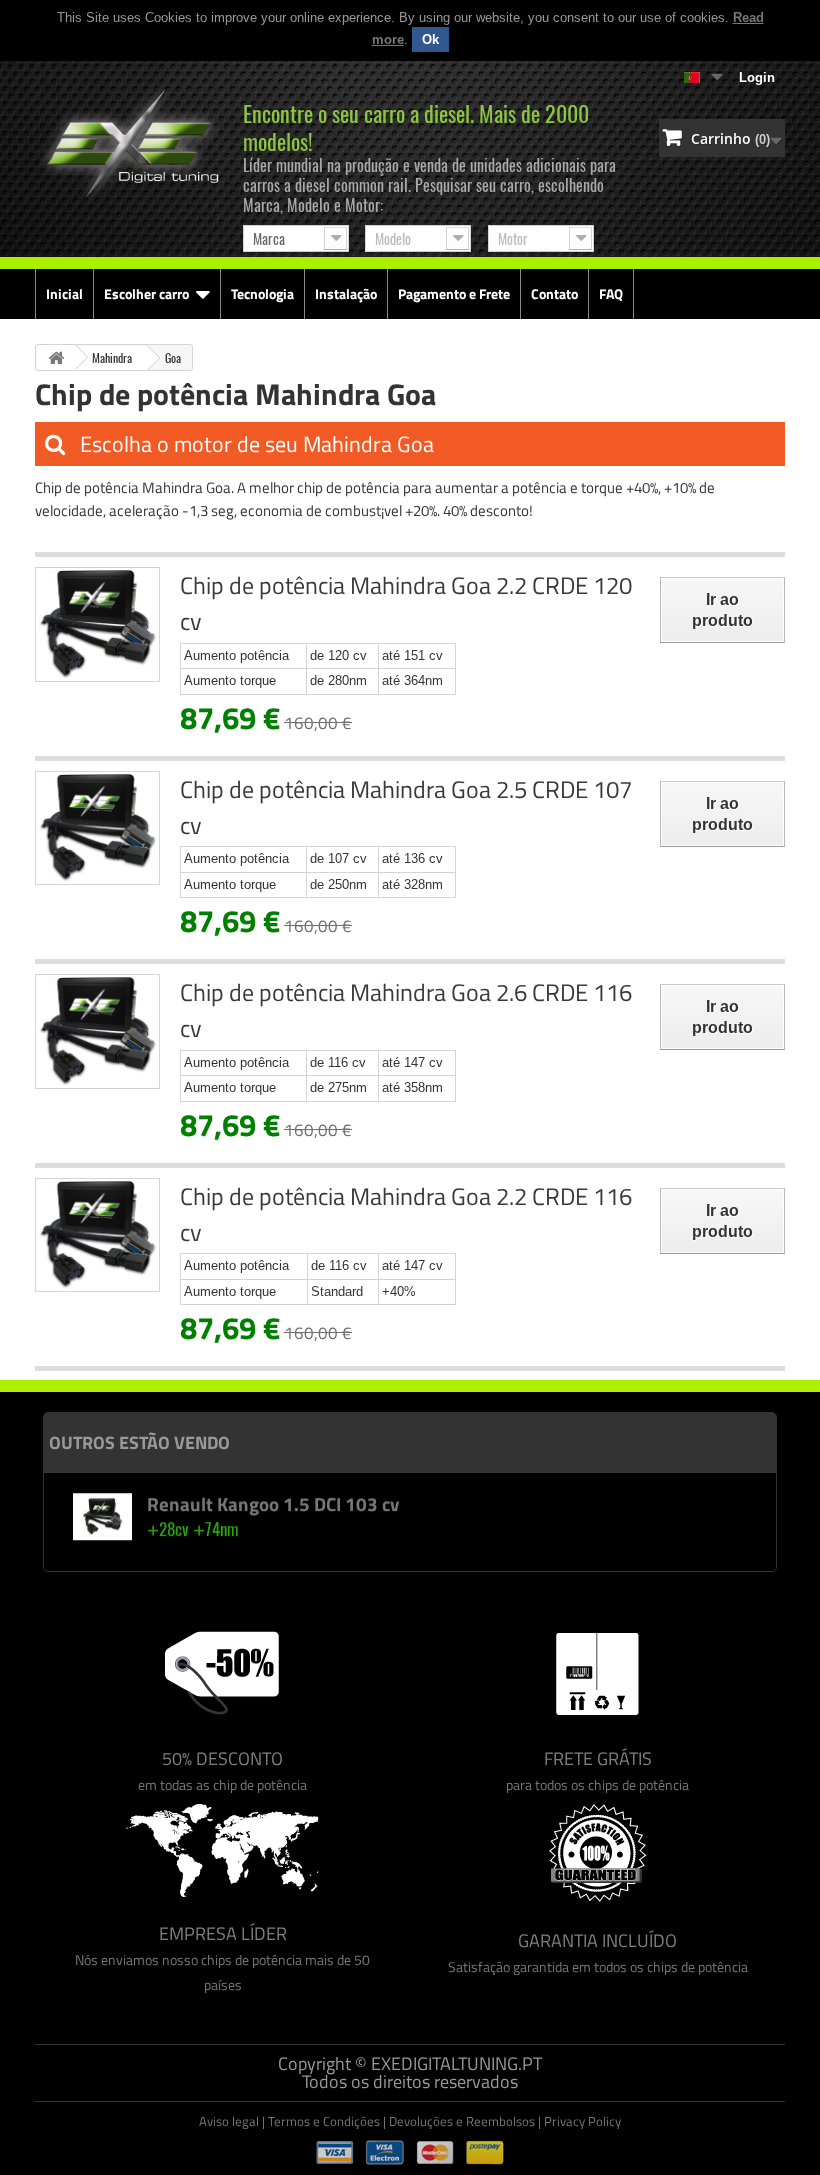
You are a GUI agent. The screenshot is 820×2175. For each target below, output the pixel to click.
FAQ (611, 293)
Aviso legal (229, 2121)
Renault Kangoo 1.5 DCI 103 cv (273, 1503)
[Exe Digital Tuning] (129, 134)
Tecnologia (262, 293)
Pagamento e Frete (454, 293)
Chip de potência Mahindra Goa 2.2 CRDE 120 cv (406, 603)
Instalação (346, 293)
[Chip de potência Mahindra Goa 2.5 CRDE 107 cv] (97, 828)
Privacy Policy (582, 2121)
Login (757, 77)
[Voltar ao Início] (56, 357)
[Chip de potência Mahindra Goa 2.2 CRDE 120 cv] (97, 624)
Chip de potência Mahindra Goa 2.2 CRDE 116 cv (406, 1214)
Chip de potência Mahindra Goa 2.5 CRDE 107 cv (406, 807)
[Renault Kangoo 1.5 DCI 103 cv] (102, 1516)
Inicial (64, 293)
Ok (430, 39)
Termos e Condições (324, 2121)
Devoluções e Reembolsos (462, 2121)
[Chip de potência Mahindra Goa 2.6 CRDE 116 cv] (97, 1031)
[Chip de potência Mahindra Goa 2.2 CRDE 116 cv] (97, 1235)
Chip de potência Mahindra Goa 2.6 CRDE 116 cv (406, 1010)
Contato (554, 293)
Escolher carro (146, 293)
